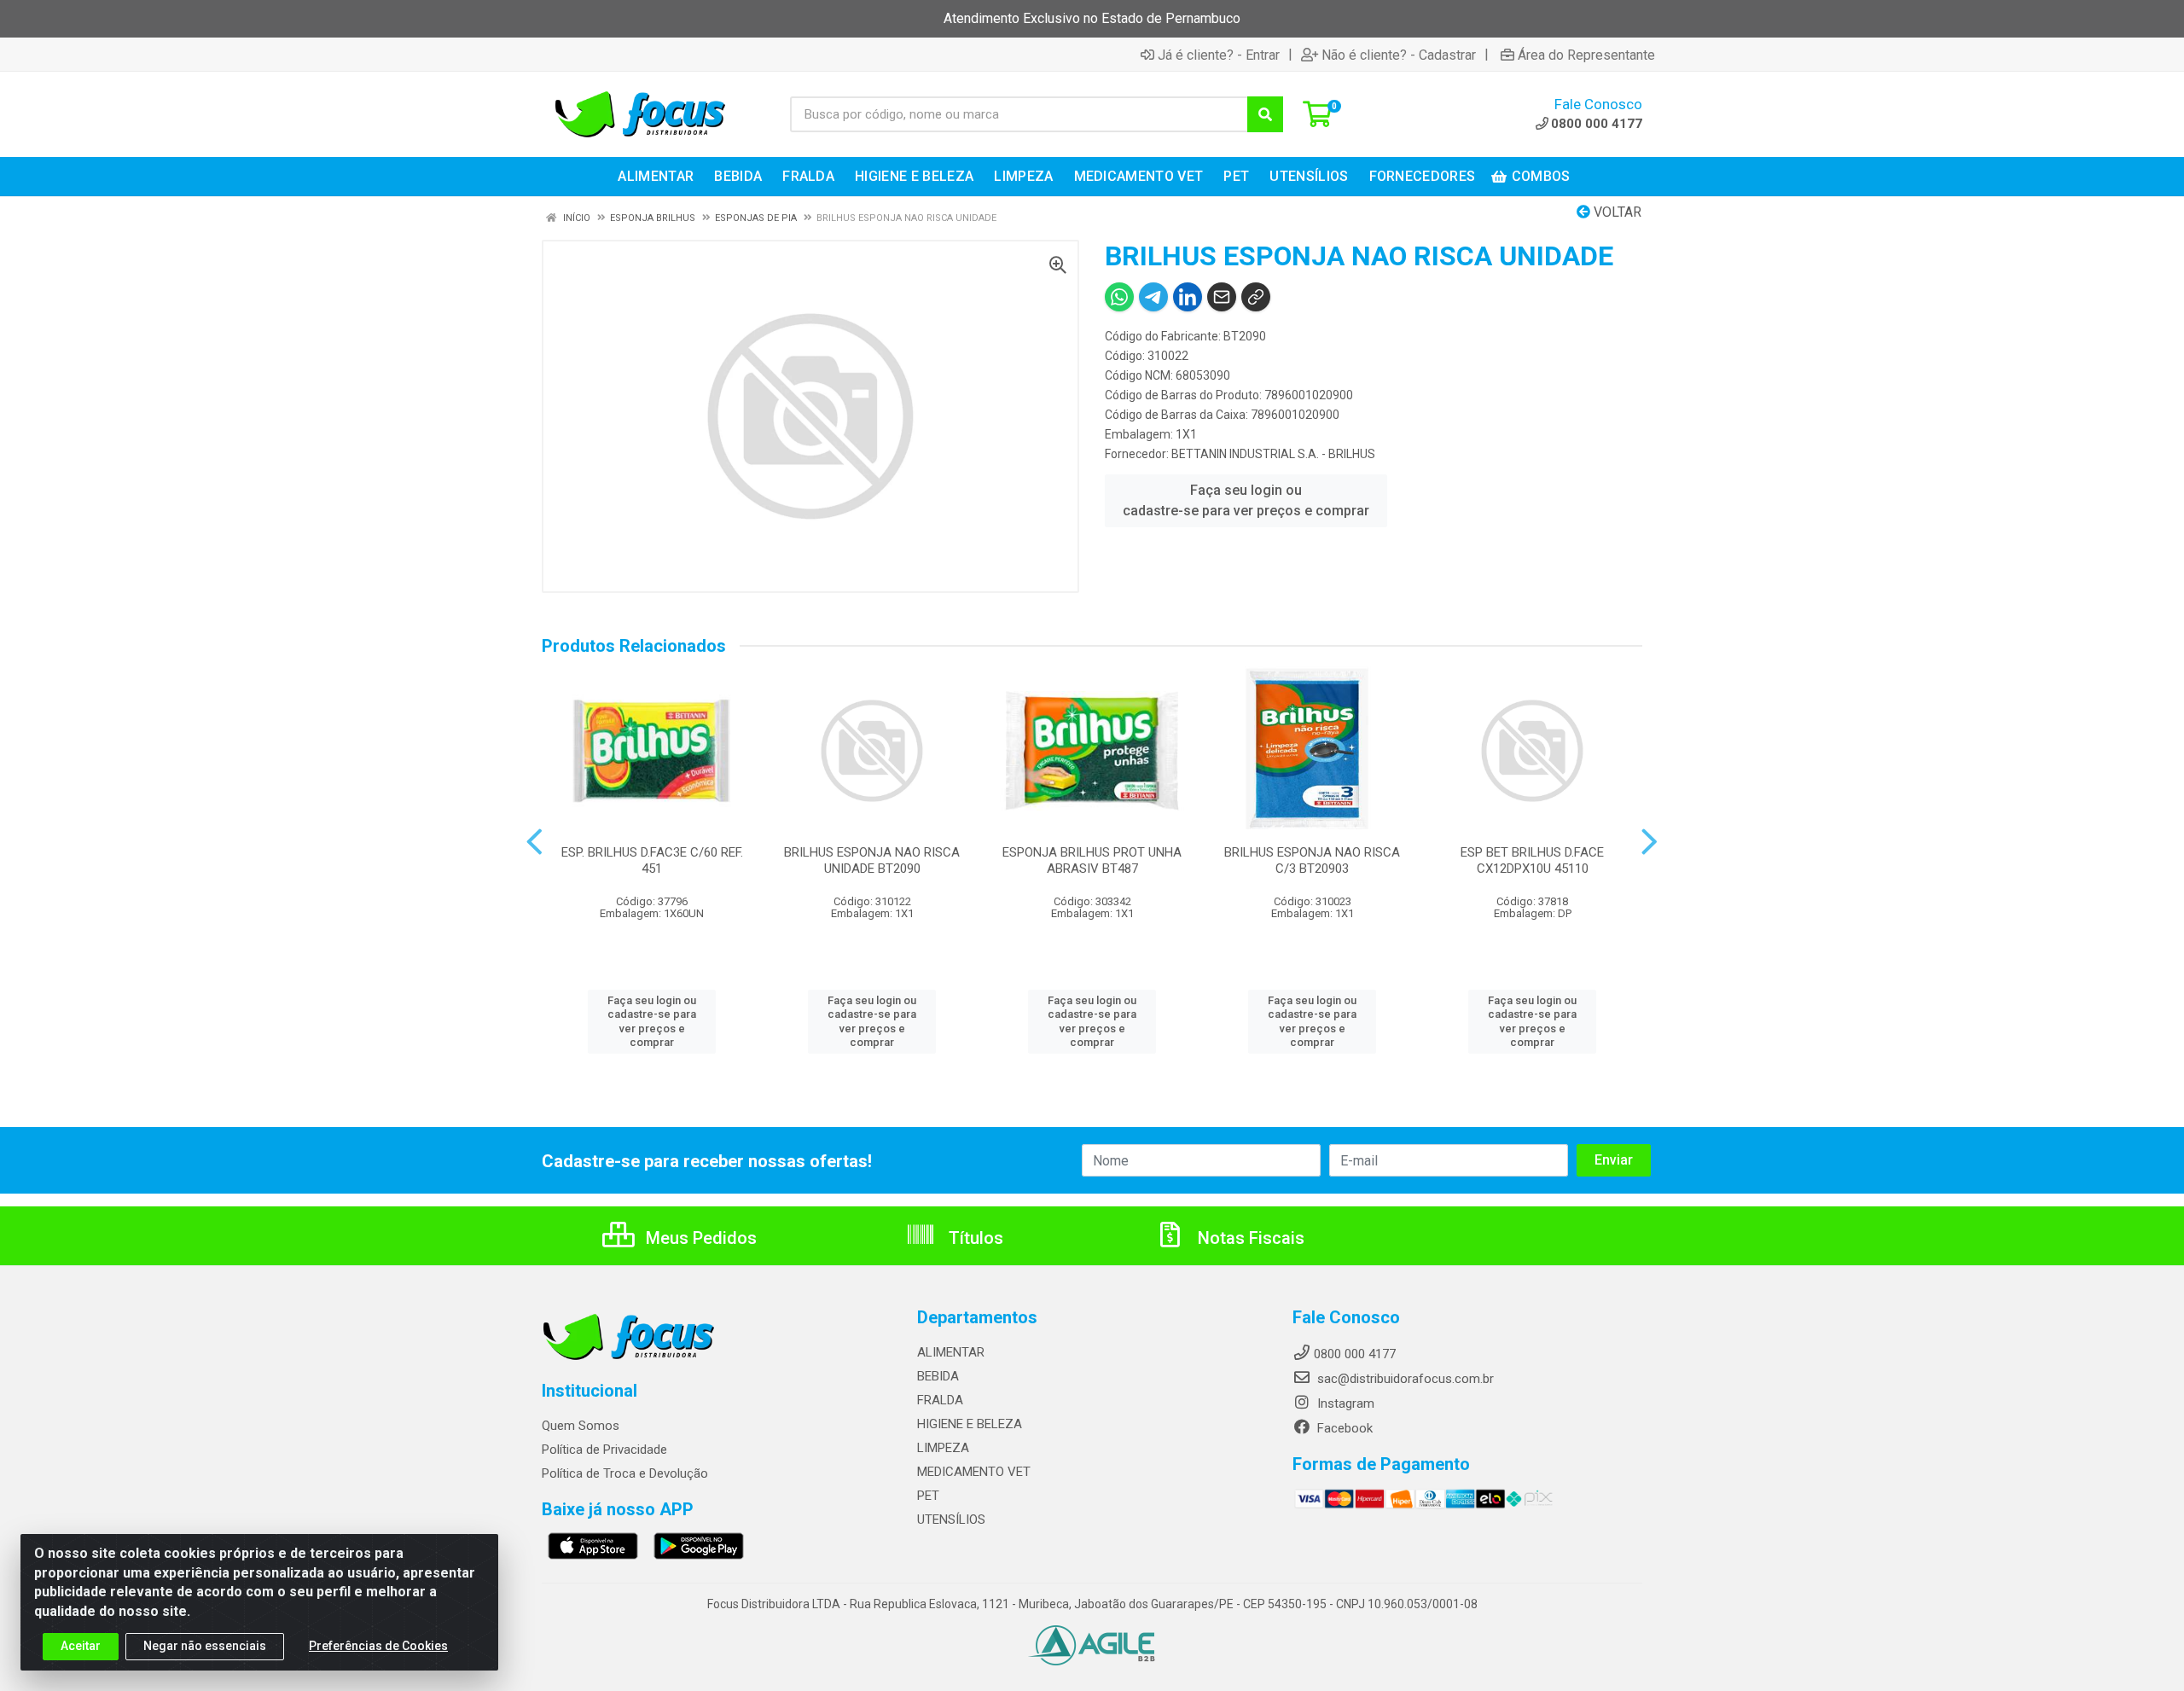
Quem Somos (581, 1426)
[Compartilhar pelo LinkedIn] (1188, 297)
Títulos (974, 1238)
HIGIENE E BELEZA (970, 1424)
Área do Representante (1586, 55)
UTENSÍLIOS (951, 1520)
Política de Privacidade (604, 1450)
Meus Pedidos (699, 1238)
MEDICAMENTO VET (974, 1472)
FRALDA (940, 1400)
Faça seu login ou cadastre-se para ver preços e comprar (1246, 500)
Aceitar (81, 1646)
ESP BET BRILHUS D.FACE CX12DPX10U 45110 (1532, 860)
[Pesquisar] (1265, 114)
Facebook (1343, 1428)
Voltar (1616, 212)
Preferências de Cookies (378, 1646)
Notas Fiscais (1249, 1238)
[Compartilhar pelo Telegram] (1153, 297)
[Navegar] (534, 842)
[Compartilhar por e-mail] (1222, 297)
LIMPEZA (943, 1448)
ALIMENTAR (951, 1352)
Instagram (1344, 1403)
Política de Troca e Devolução (625, 1473)
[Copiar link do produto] (1256, 297)
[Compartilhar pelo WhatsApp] (1119, 297)
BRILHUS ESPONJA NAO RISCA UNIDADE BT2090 (872, 860)
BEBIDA (938, 1376)
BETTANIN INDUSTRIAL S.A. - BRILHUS (1273, 454)
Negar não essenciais (205, 1646)
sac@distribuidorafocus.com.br (1404, 1379)
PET (928, 1496)
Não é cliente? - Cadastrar (1399, 55)
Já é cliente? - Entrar (1219, 55)
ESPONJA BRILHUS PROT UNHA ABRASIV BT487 (1092, 860)
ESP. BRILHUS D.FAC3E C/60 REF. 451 (652, 860)
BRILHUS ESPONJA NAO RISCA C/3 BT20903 (1312, 860)
